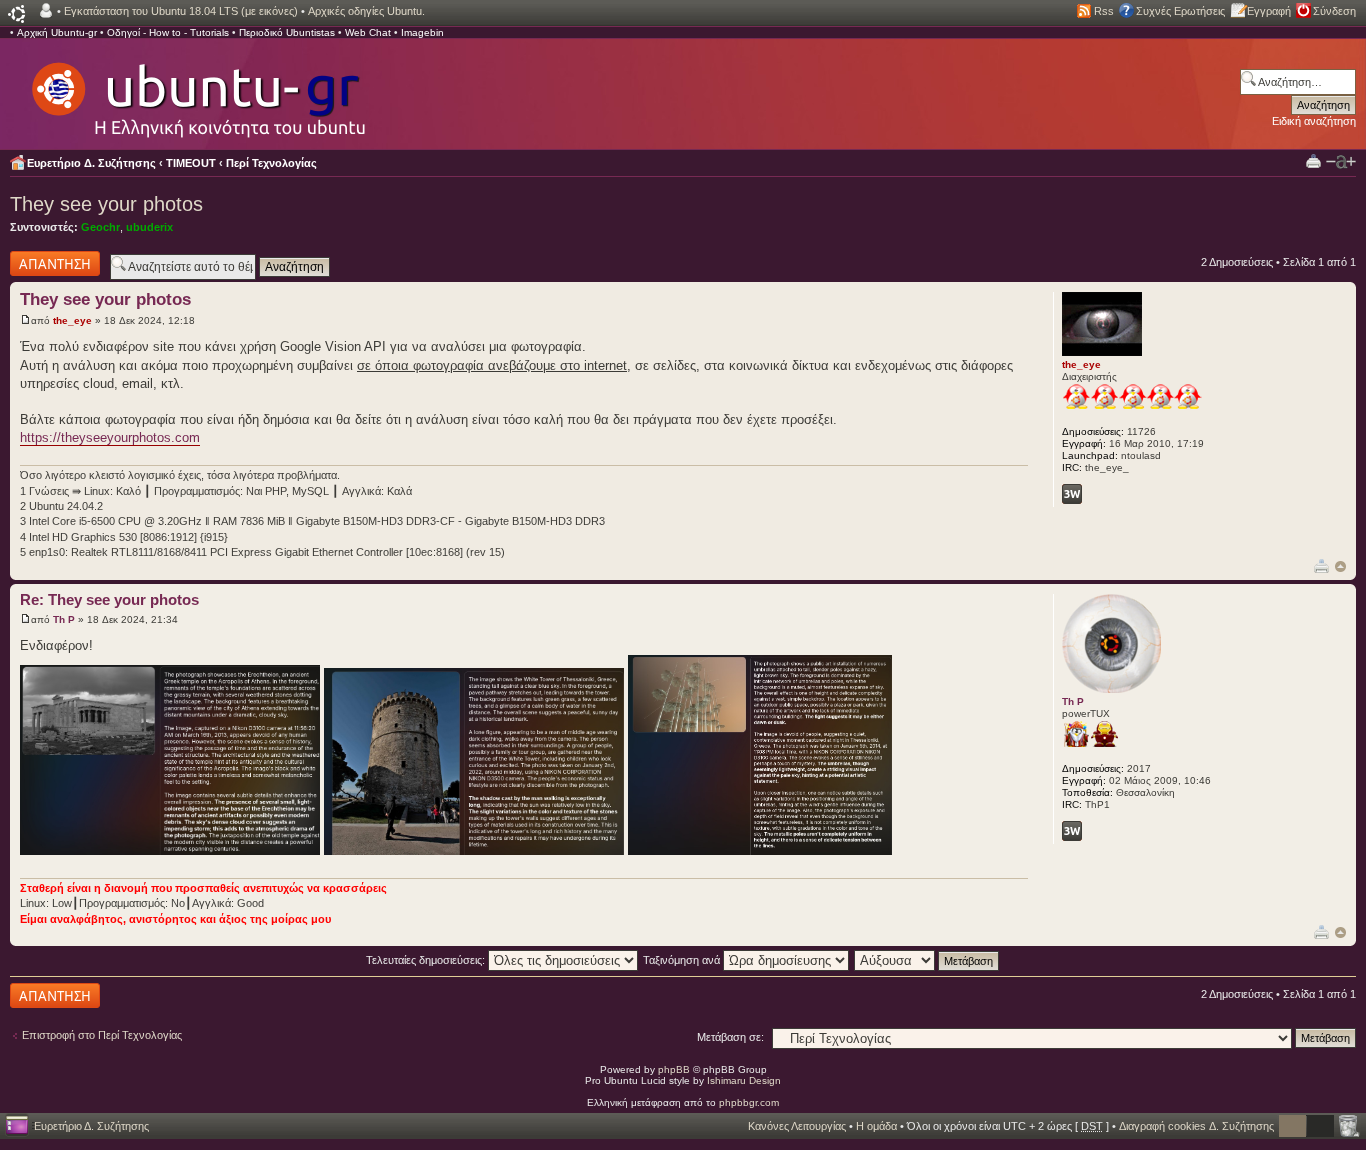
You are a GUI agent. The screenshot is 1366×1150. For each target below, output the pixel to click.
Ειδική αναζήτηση (1314, 121)
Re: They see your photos (109, 599)
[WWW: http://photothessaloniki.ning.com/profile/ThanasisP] (1072, 831)
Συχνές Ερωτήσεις (1180, 11)
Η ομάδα (876, 1126)
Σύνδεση (1334, 11)
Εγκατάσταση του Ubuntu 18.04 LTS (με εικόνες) (181, 11)
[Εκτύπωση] (1321, 565)
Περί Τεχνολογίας (271, 163)
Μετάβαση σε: (730, 1037)
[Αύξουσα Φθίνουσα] (927, 960)
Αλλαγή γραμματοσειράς (1341, 162)
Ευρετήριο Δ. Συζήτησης (91, 163)
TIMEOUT (191, 163)
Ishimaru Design (744, 1080)
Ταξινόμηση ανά (683, 960)
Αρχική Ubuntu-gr (57, 32)
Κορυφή (1340, 566)
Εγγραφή (1269, 11)
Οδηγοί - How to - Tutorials (168, 32)
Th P (64, 619)
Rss (1104, 11)
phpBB (674, 1069)
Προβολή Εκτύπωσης (1313, 160)
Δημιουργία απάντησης (37, 263)
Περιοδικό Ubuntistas (287, 32)
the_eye (72, 320)
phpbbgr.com (749, 1102)
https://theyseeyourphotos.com (110, 437)
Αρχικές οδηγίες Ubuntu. (366, 11)
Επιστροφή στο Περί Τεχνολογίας (102, 1035)
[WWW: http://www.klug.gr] (1072, 494)
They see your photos (106, 204)
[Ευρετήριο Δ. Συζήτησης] (197, 90)
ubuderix (149, 227)
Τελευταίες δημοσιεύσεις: (427, 960)
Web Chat (368, 32)
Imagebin (422, 32)
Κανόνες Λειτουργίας (797, 1126)
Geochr (100, 227)
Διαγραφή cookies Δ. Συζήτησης (1196, 1126)
